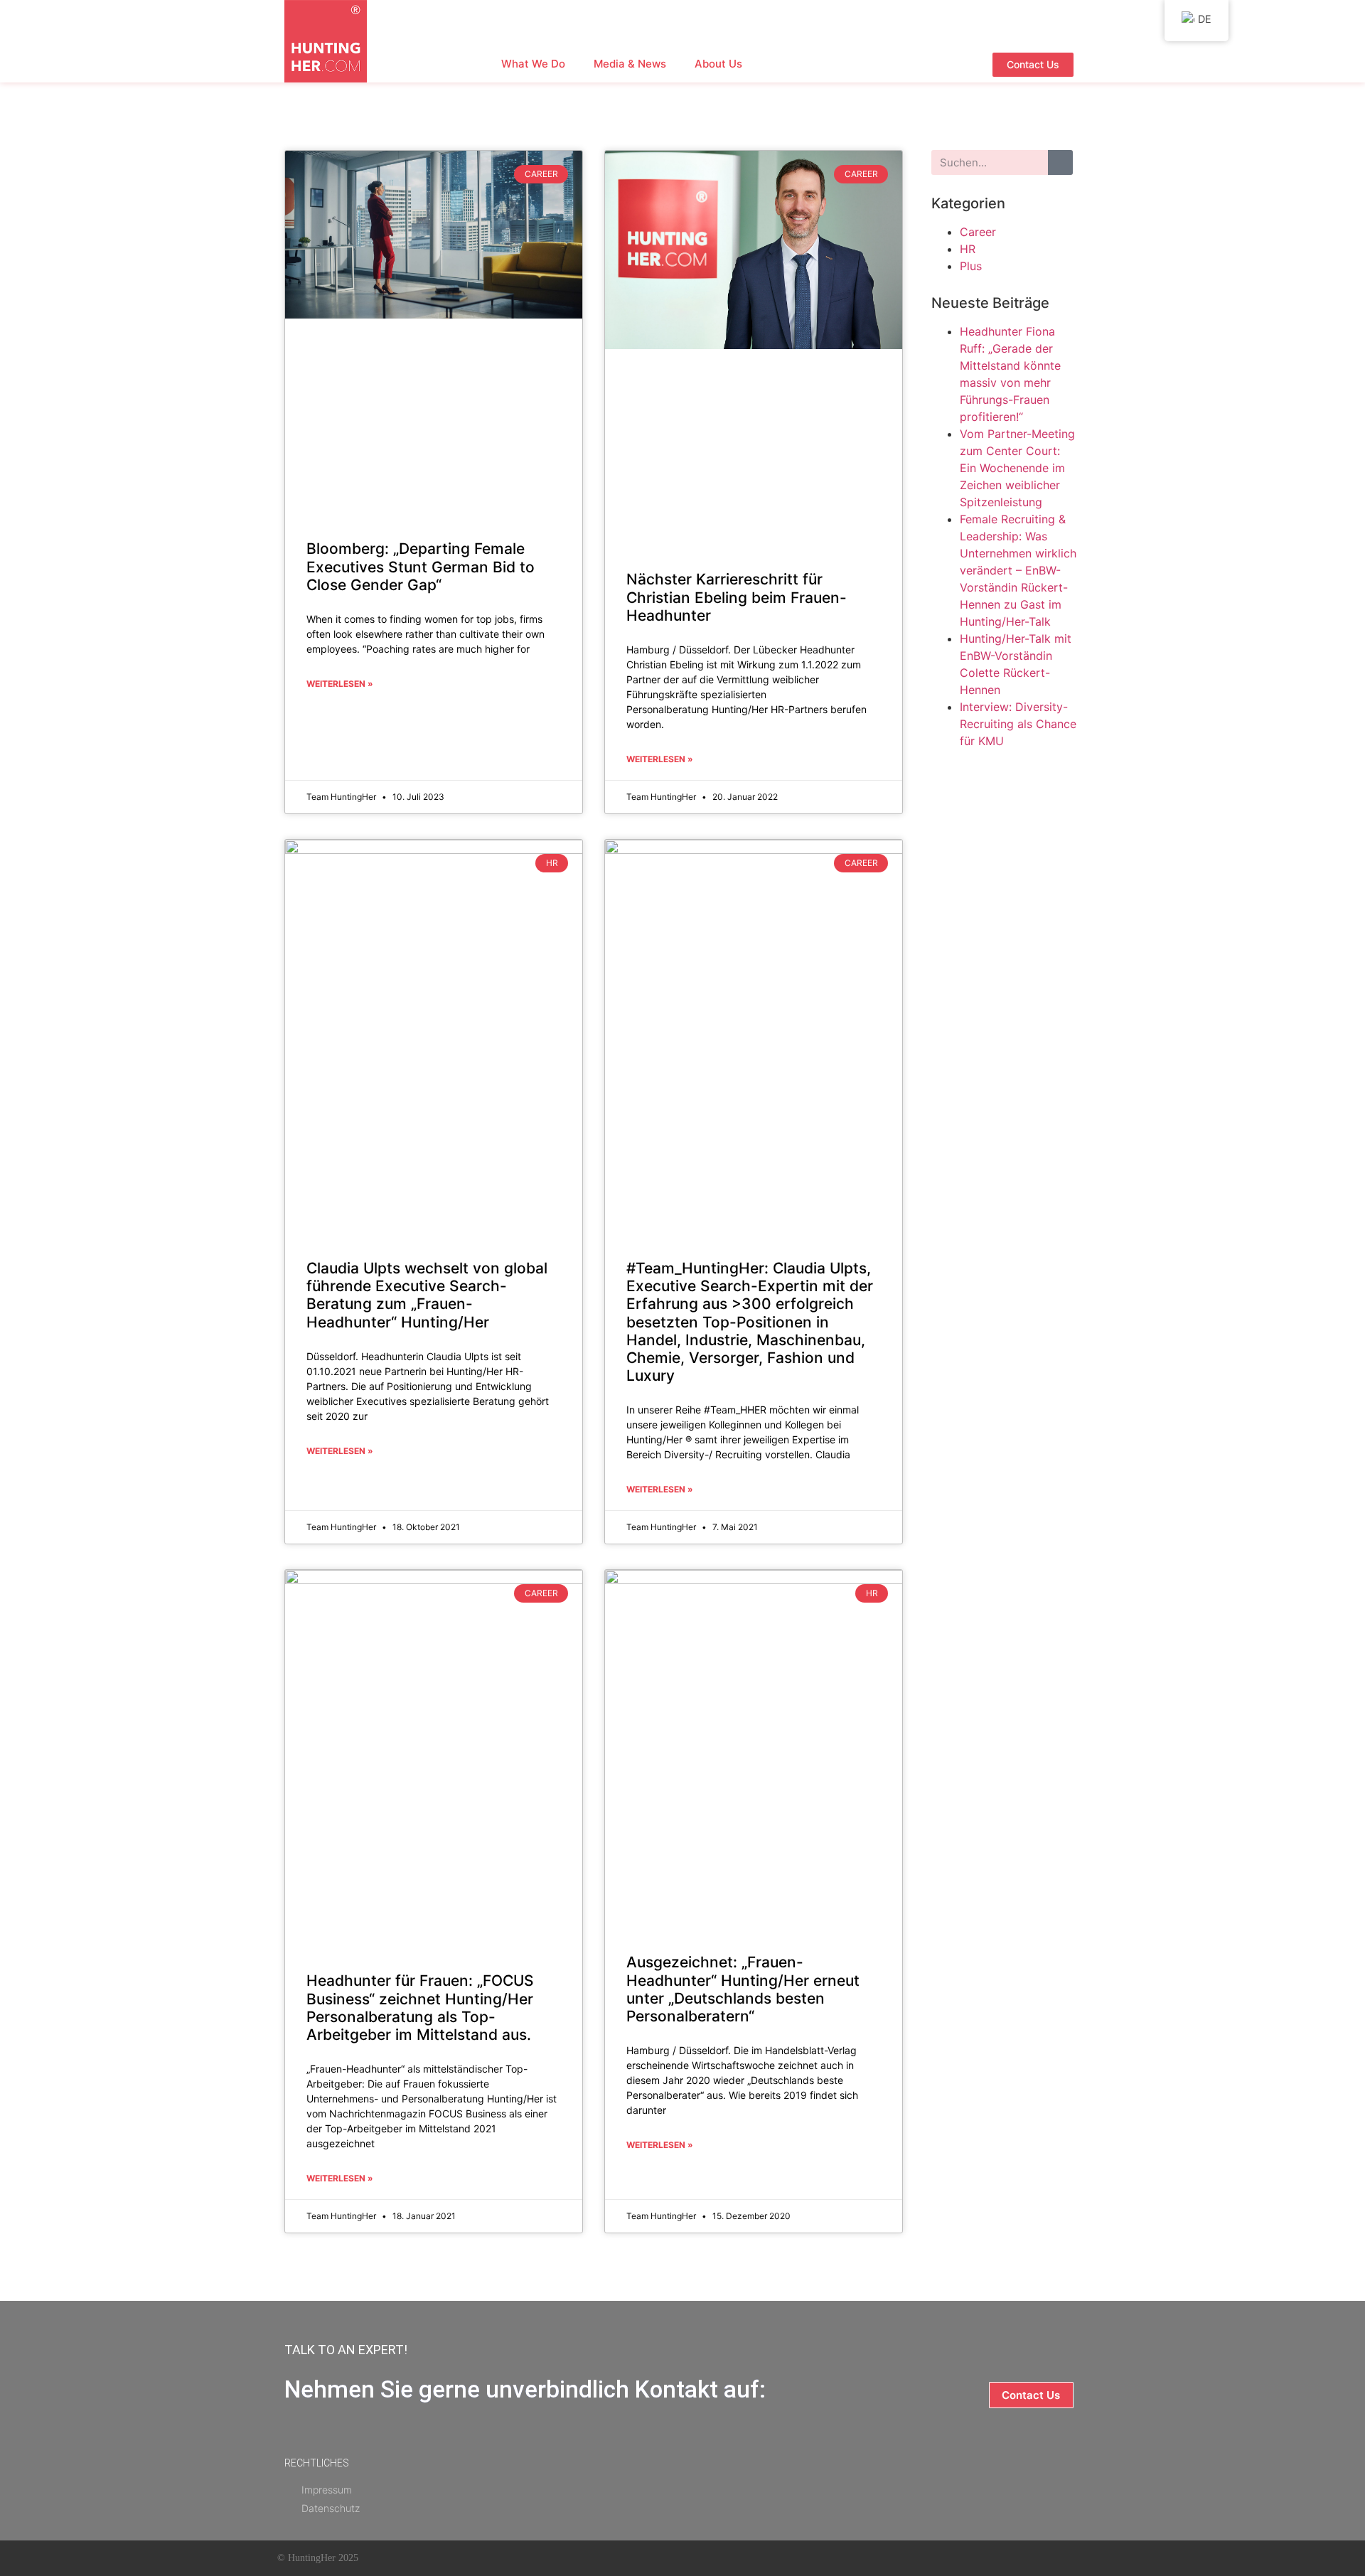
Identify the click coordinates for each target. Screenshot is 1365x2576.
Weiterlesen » (340, 684)
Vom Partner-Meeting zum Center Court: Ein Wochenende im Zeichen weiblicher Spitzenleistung (1017, 468)
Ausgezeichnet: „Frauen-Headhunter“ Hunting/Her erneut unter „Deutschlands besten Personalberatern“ (743, 1989)
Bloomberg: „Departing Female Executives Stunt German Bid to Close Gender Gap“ (421, 566)
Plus (971, 266)
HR (968, 249)
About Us (718, 64)
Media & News (630, 64)
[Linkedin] (759, 2558)
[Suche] (1060, 162)
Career (978, 232)
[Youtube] (725, 2558)
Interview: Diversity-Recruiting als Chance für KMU (1018, 724)
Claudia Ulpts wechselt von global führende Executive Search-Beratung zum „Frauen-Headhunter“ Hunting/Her (427, 1295)
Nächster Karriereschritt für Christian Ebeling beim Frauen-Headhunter (737, 597)
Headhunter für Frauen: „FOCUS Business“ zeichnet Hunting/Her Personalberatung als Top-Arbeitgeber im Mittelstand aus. (420, 2008)
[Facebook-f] (691, 2558)
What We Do (533, 64)
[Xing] (793, 2558)
